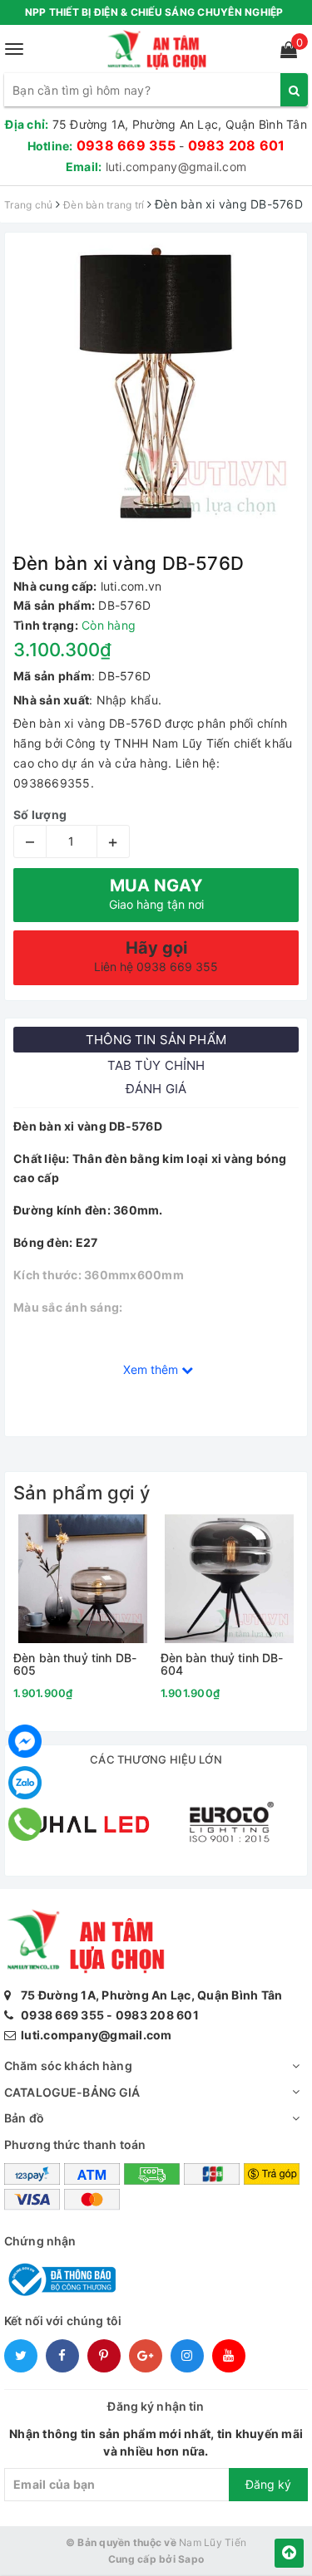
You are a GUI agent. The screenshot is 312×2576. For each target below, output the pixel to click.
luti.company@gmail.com (176, 167)
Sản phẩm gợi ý (82, 1493)
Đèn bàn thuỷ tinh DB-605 (75, 1664)
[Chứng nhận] (60, 2278)
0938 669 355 (126, 145)
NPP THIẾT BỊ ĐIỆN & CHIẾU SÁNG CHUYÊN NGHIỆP (154, 12)
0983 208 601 (237, 145)
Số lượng (40, 815)
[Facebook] (25, 1741)
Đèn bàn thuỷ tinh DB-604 (222, 1664)
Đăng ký (268, 2484)
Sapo (191, 2559)
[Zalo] (25, 1783)
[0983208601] (25, 1824)
